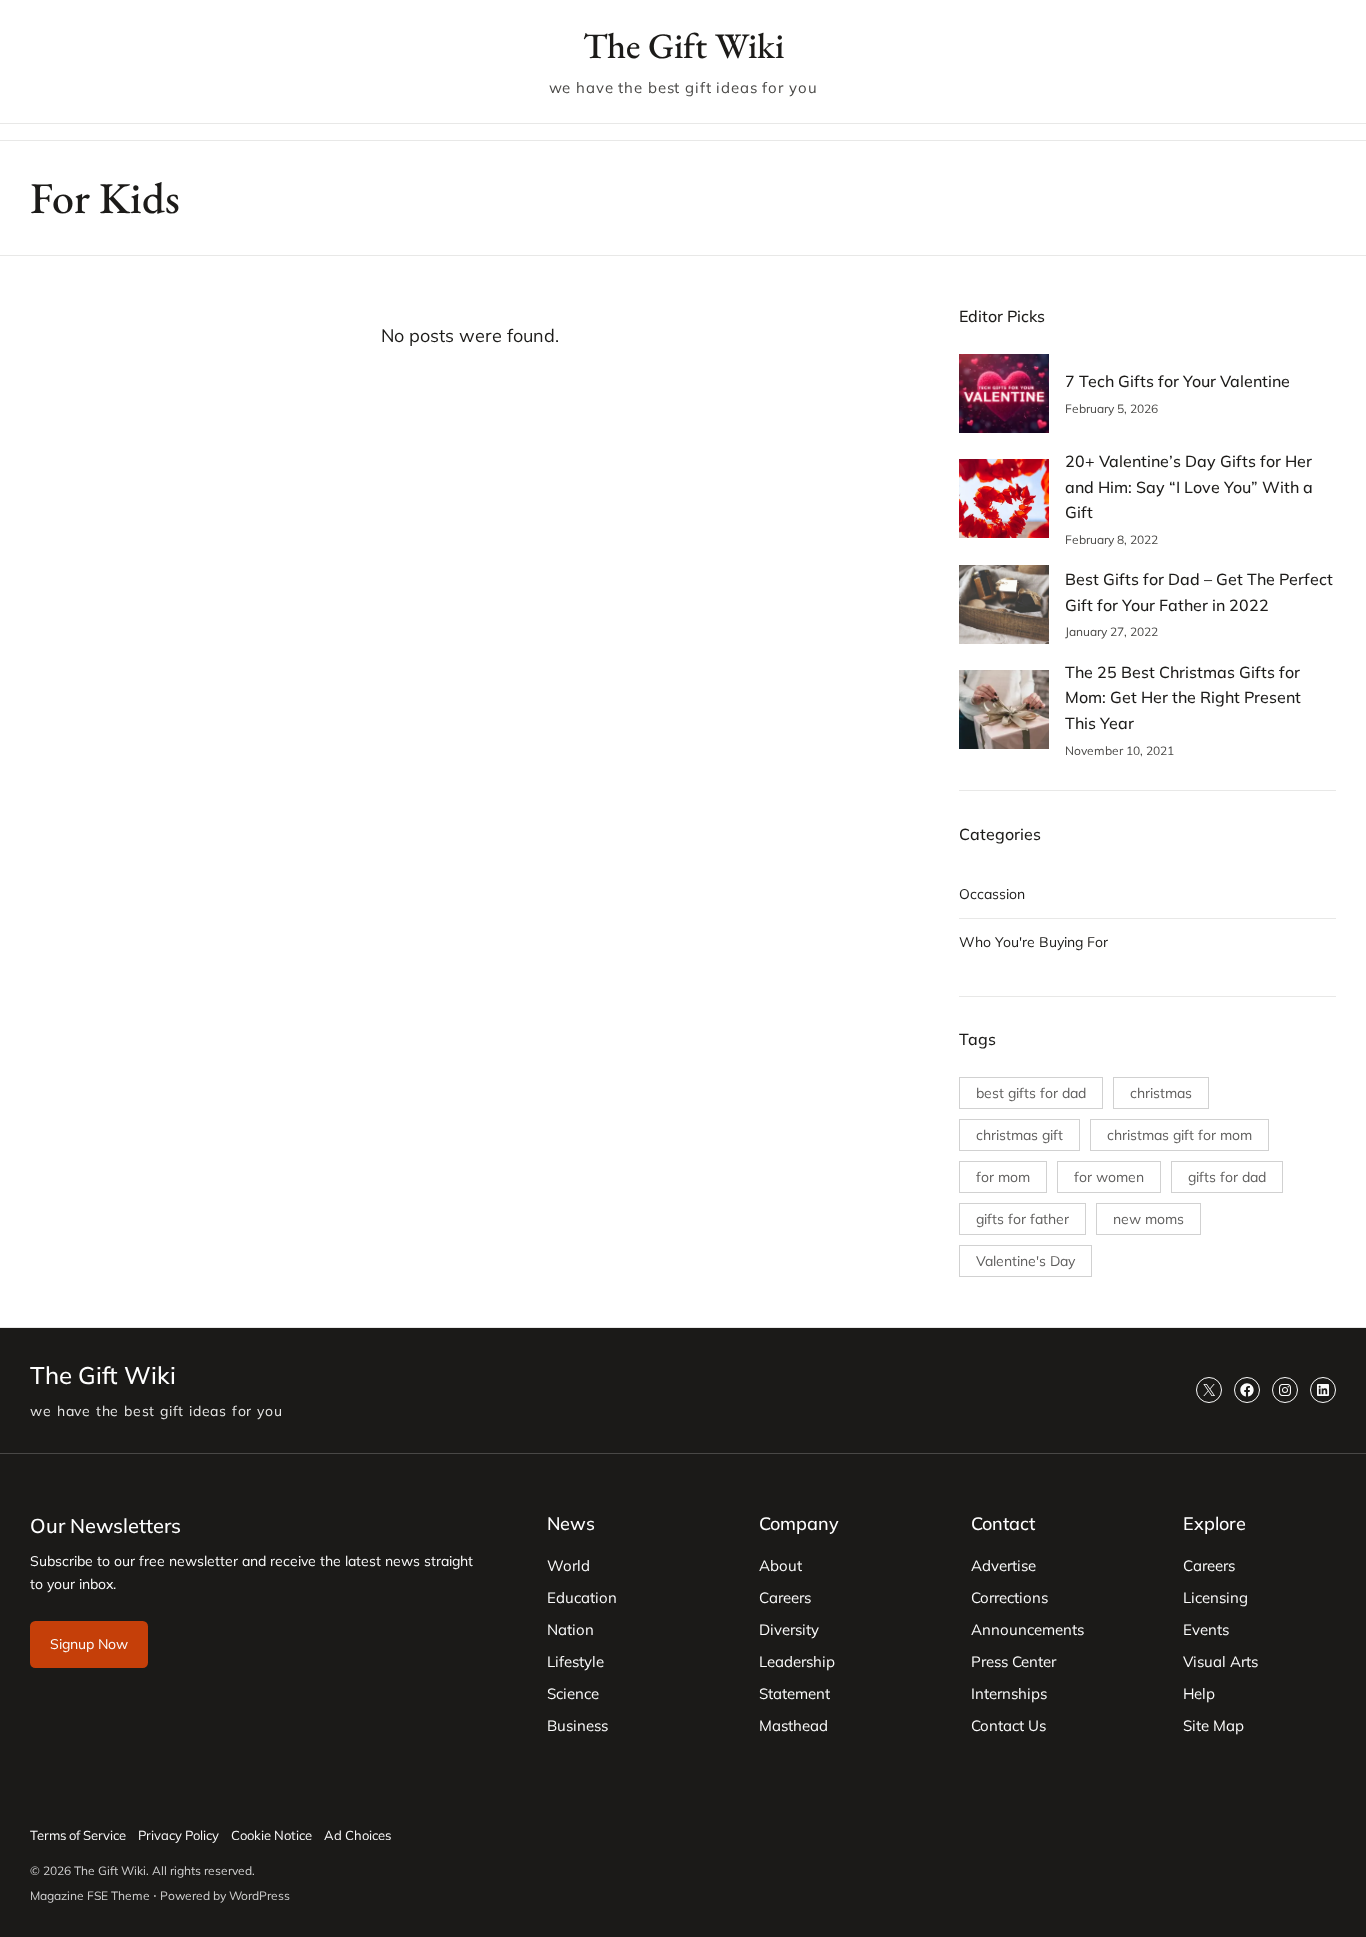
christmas (1161, 1093)
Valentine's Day (1025, 1261)
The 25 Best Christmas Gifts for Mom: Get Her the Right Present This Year (1183, 697)
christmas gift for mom (1179, 1135)
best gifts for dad (1031, 1093)
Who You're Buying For (1033, 942)
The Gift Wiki (683, 45)
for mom (1003, 1177)
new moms (1148, 1219)
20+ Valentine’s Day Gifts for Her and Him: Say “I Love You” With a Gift (1189, 486)
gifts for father (1022, 1219)
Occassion (992, 894)
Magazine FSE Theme (90, 1895)
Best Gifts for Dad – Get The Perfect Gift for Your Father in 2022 (1199, 592)
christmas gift (1019, 1135)
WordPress (259, 1895)
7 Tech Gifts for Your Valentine (1177, 381)
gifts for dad (1227, 1177)
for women (1109, 1177)
